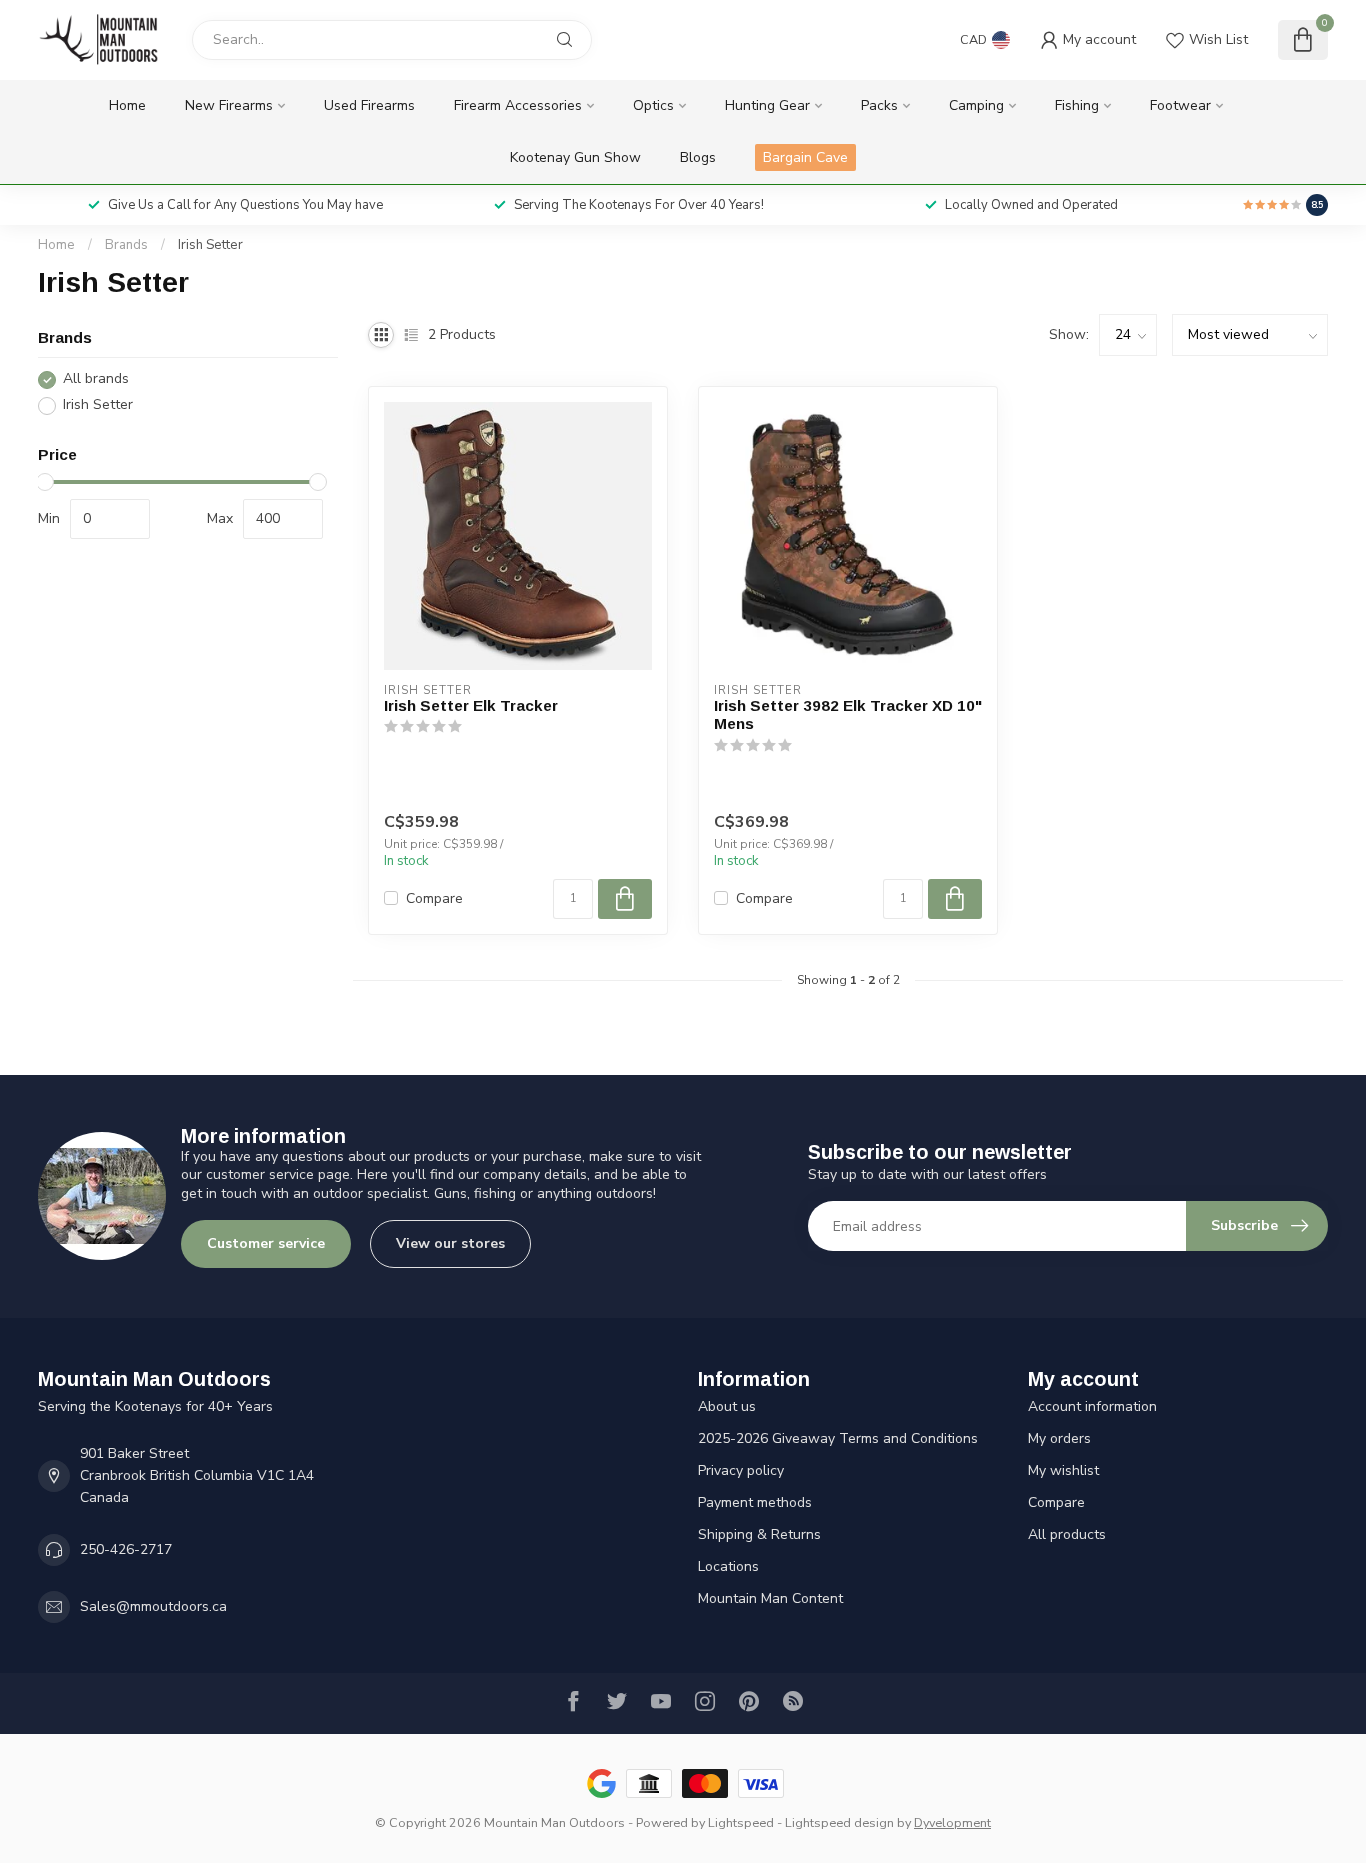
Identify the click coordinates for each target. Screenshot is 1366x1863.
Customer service (266, 1243)
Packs (879, 105)
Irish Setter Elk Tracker (471, 705)
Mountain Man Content (770, 1598)
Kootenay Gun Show (575, 157)
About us (727, 1406)
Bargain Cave (805, 157)
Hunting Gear (767, 105)
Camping (976, 105)
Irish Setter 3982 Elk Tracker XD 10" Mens (848, 714)
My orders (1059, 1438)
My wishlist (1063, 1470)
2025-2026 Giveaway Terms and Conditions (838, 1438)
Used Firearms (369, 105)
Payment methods (755, 1502)
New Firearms (229, 105)
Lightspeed (741, 1822)
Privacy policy (741, 1470)
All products (1067, 1534)
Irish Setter (210, 245)
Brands (126, 245)
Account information (1092, 1406)
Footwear (1180, 105)
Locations (728, 1566)
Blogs (698, 157)
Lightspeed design (839, 1822)
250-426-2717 (126, 1549)
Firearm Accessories (518, 105)
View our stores (450, 1243)
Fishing (1077, 105)
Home (127, 105)
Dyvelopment (952, 1822)
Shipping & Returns (759, 1534)
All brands (96, 379)
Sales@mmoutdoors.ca (153, 1606)
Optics (653, 105)
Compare (434, 898)
